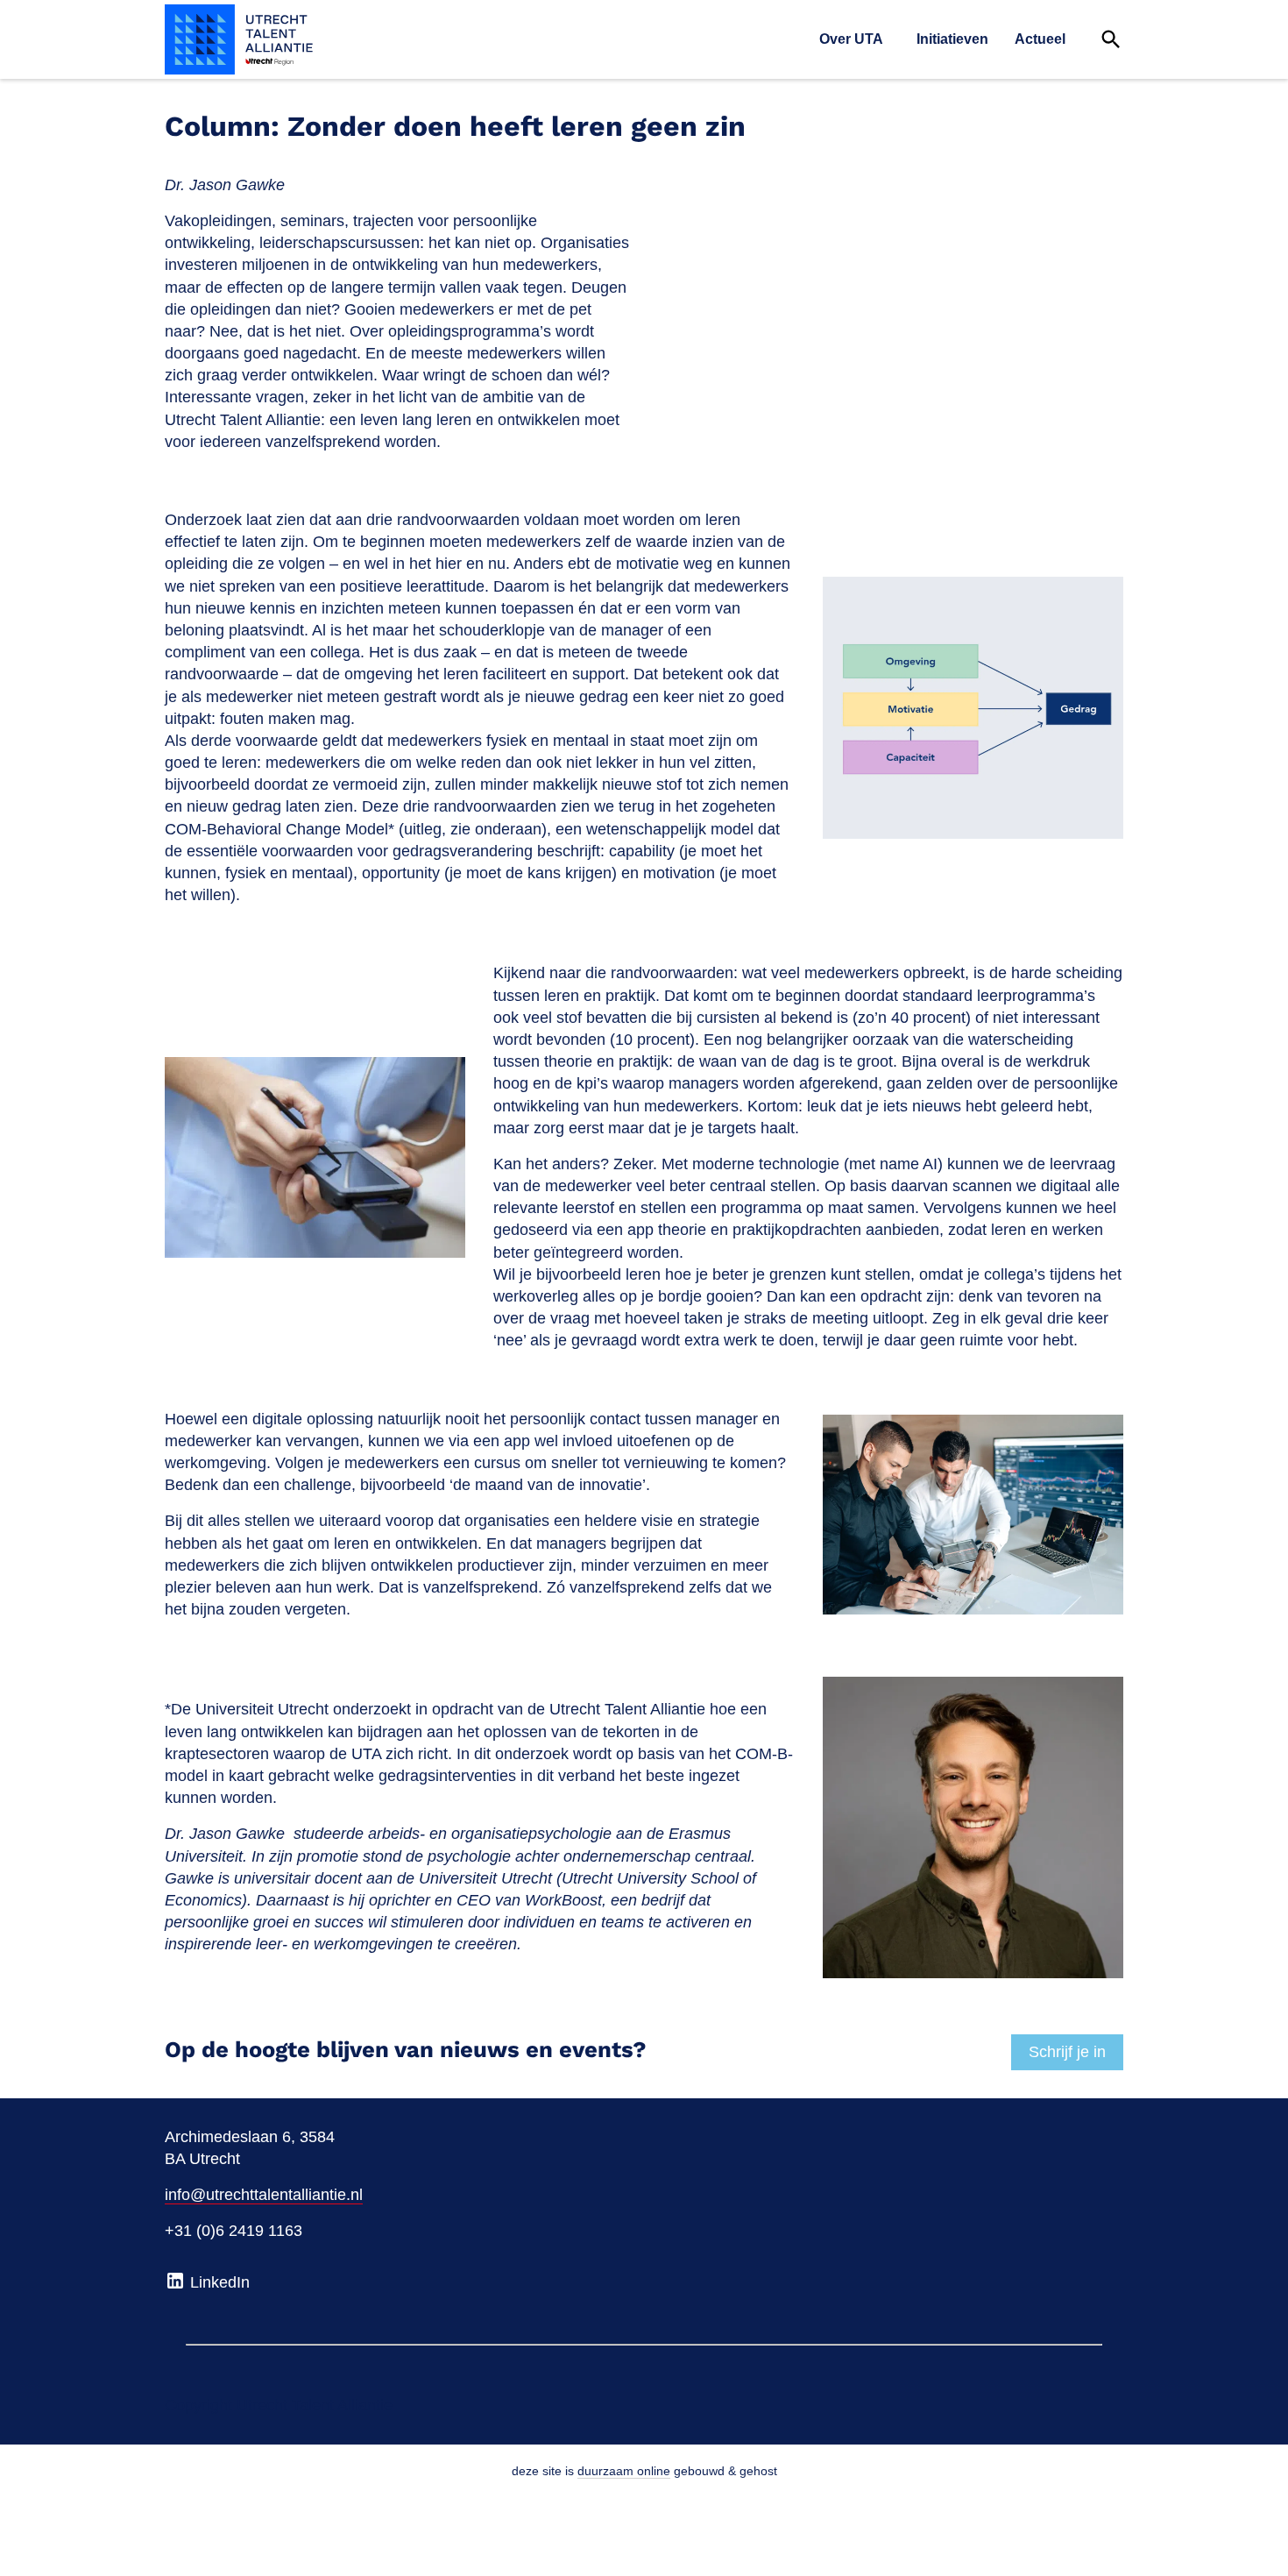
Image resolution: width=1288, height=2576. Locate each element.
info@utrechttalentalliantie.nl (264, 2195)
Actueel (1040, 39)
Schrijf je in (1067, 2052)
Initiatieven (952, 39)
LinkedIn (218, 2282)
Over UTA (851, 39)
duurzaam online (624, 2471)
